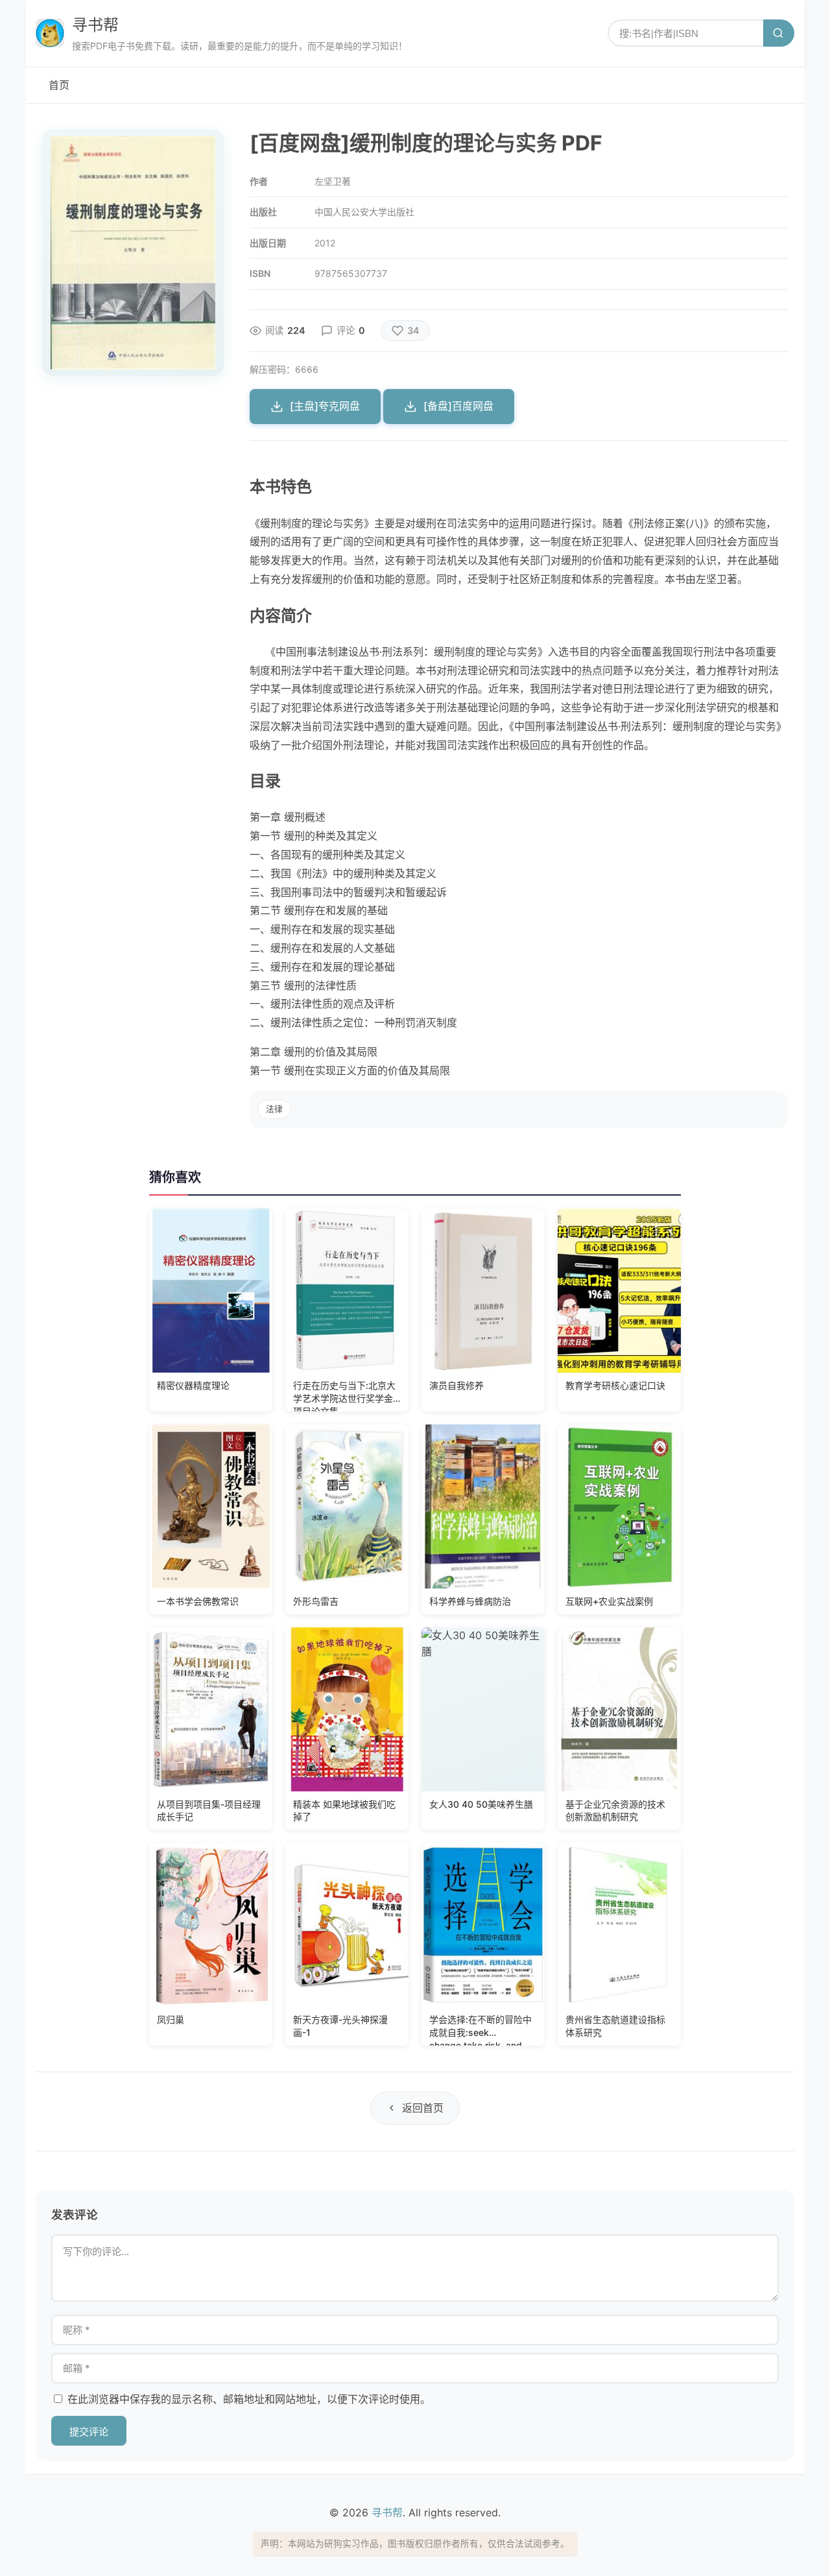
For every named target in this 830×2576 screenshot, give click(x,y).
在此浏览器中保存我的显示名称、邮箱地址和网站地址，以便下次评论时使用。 (249, 2399)
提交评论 (89, 2432)
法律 (274, 1109)
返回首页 (423, 2108)
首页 (59, 85)
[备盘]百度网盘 (458, 406)
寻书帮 (95, 25)
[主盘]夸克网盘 (325, 406)
